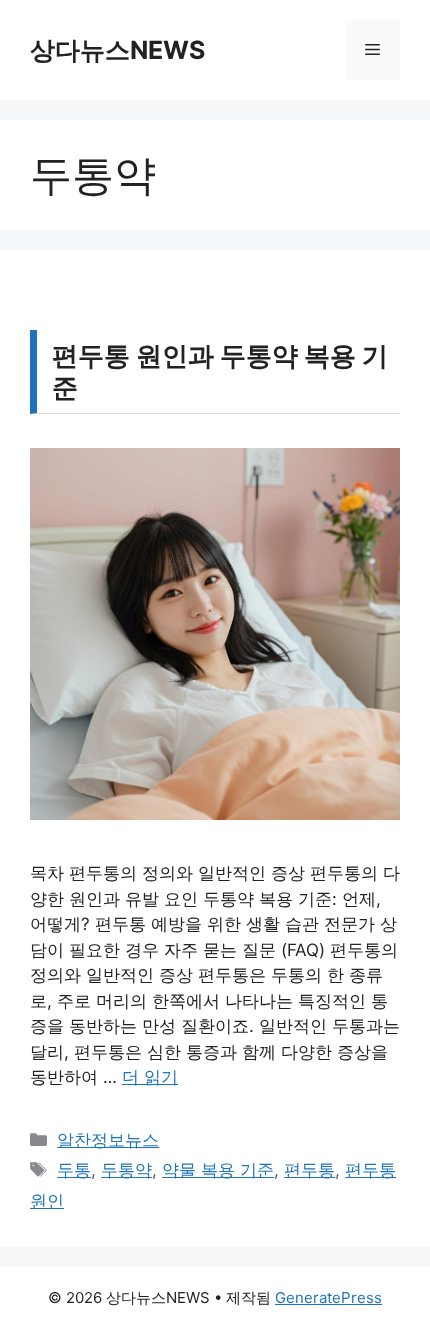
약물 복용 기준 (218, 1170)
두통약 (126, 1170)
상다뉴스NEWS (117, 50)
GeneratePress (328, 1297)
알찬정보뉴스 (108, 1140)
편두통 (309, 1170)
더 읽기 (150, 1077)
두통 (74, 1170)
